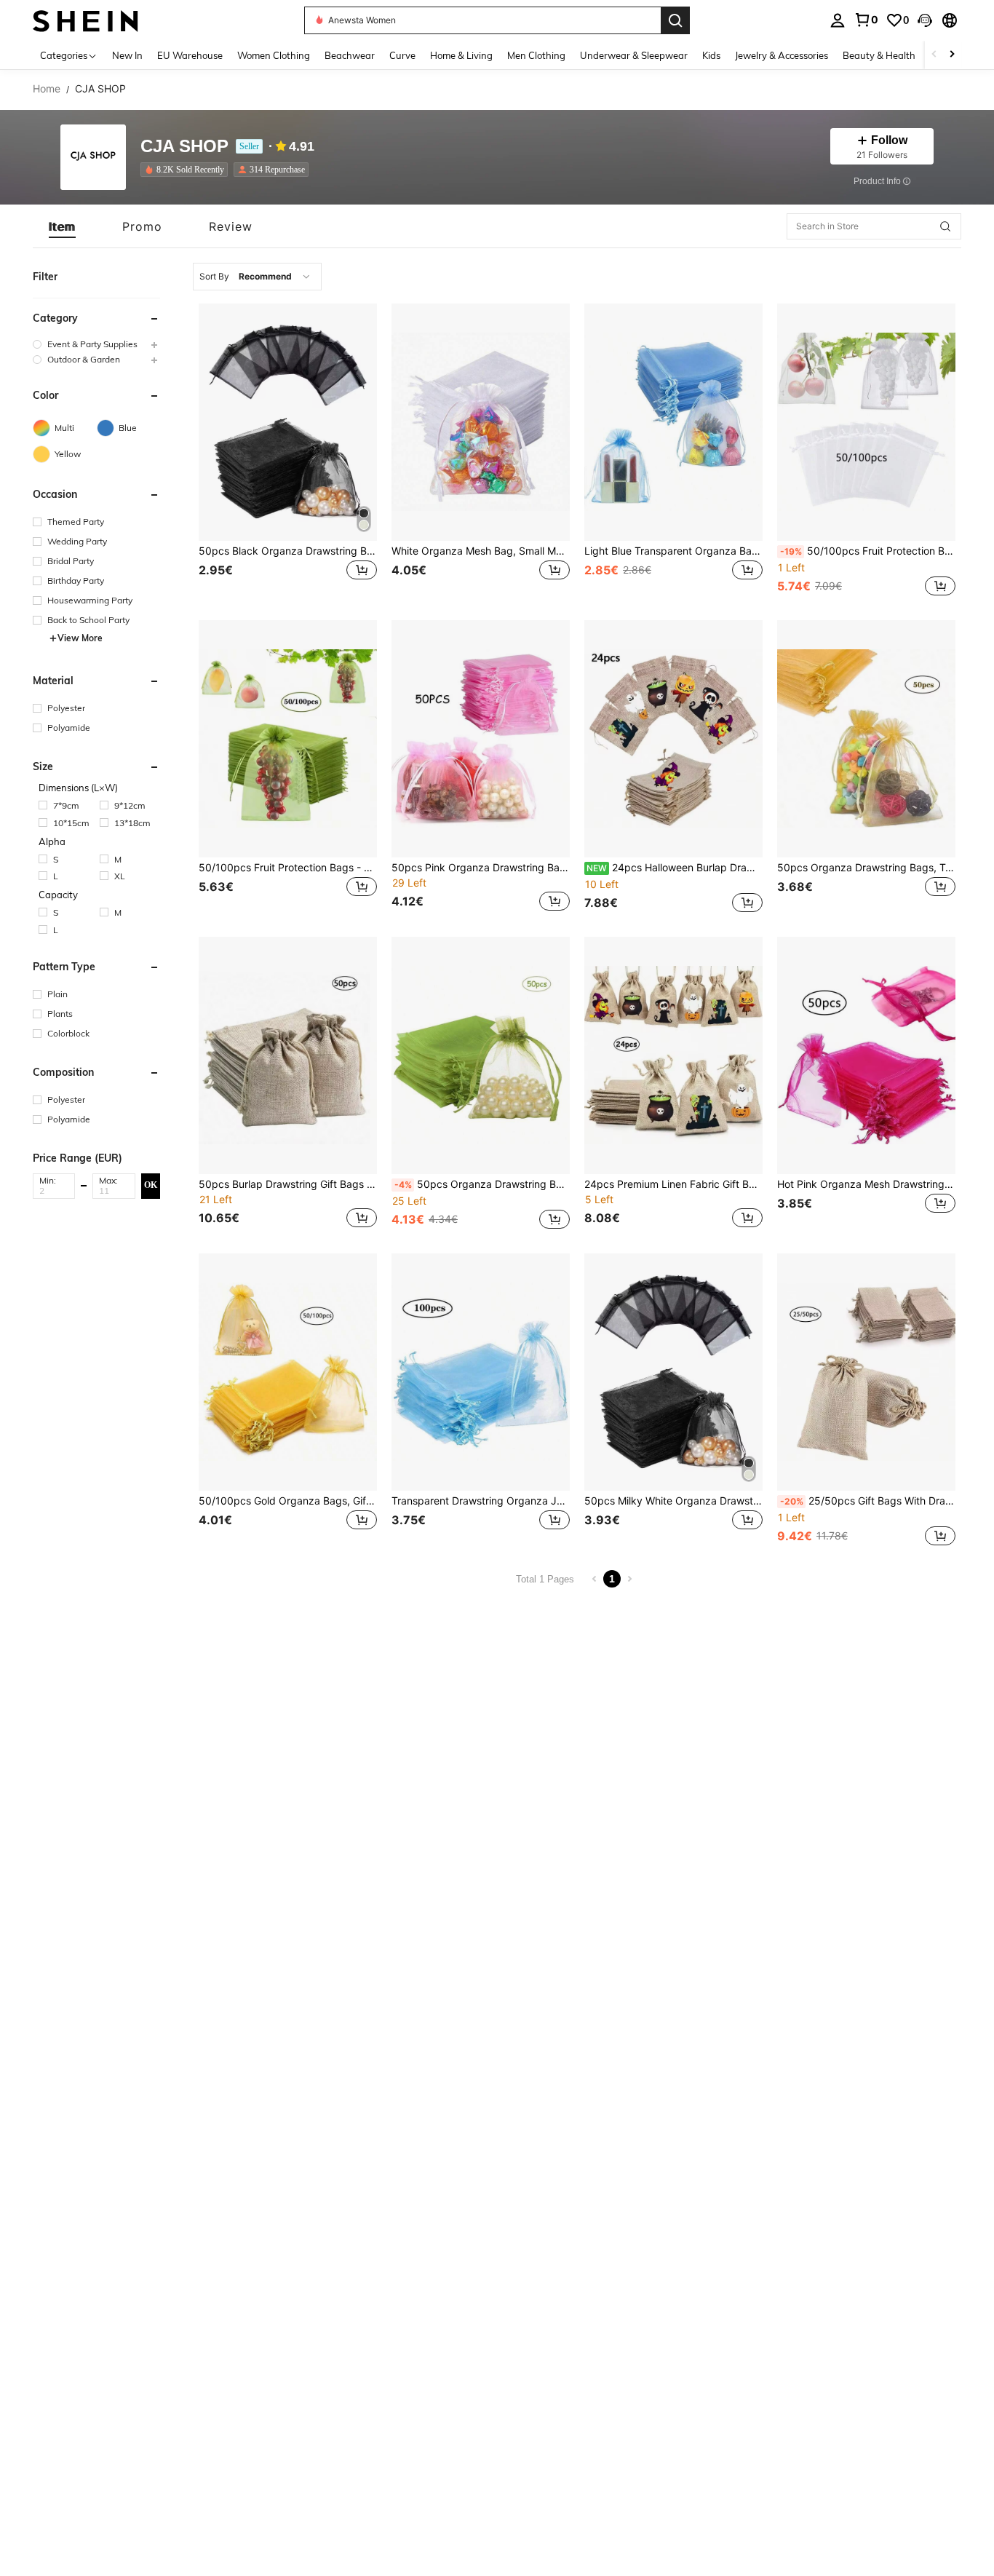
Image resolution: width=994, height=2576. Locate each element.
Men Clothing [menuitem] (536, 55)
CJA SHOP (184, 147)
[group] (96, 344)
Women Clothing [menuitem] (274, 55)
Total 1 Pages (545, 1579)
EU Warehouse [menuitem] (190, 55)
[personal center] (838, 20)
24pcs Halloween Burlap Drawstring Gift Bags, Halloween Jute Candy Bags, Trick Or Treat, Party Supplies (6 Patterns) (675, 868)
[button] (925, 20)
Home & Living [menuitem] (461, 55)
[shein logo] (86, 20)
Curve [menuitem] (402, 55)
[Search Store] (945, 226)
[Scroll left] (934, 55)
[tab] (62, 226)
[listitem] (187, 170)
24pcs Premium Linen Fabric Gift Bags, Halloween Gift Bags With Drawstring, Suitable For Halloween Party (673, 1184)
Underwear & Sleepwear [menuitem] (634, 55)
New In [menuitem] (127, 55)
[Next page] (629, 1579)
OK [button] (151, 1185)
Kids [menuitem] (711, 55)
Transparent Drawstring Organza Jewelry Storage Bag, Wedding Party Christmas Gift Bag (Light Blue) (481, 1501)
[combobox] (257, 277)
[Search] (675, 20)
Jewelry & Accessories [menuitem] (782, 55)
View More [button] (80, 638)
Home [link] (47, 89)
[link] (866, 20)
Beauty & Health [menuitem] (879, 55)
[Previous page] (595, 1579)
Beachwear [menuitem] (350, 55)
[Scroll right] (952, 55)
